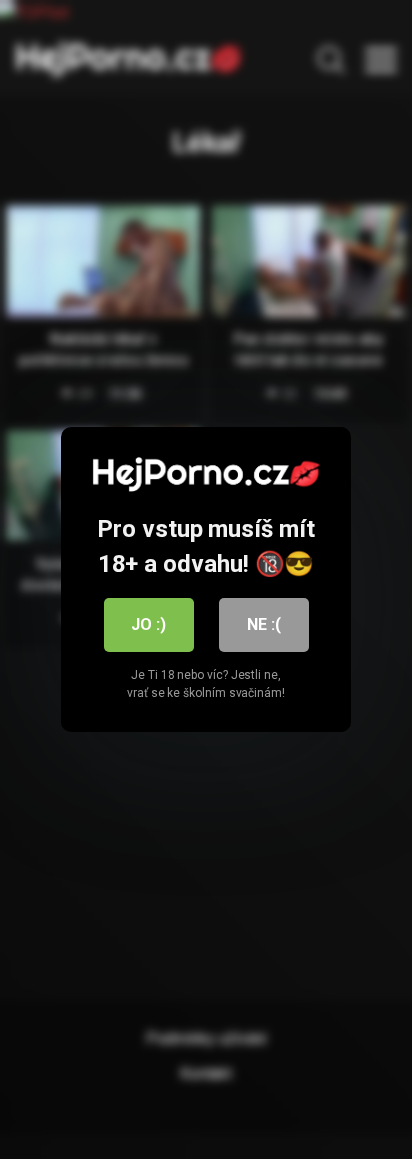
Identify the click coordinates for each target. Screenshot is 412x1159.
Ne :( (264, 624)
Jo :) (148, 624)
